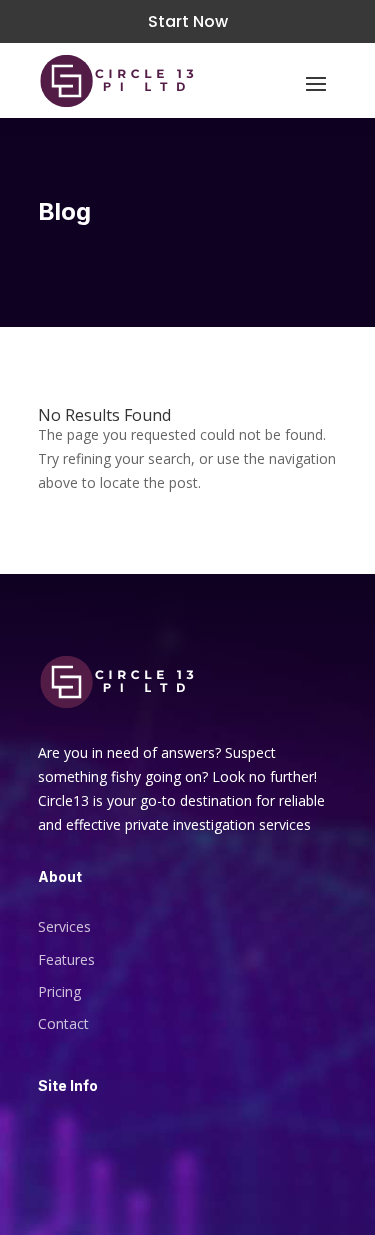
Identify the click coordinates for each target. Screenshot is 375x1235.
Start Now (188, 21)
